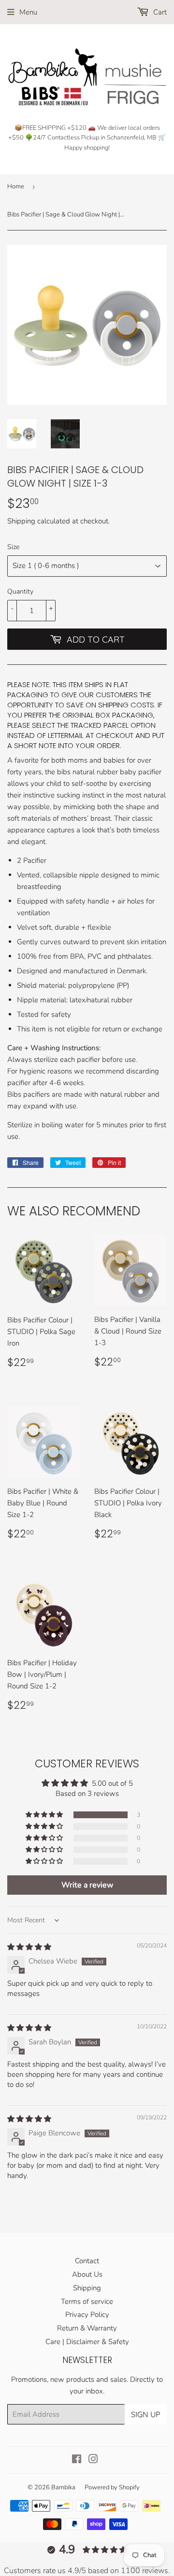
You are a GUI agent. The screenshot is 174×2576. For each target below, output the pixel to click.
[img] (29, 1947)
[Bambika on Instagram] (93, 2460)
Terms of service (87, 2301)
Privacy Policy (87, 2315)
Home (16, 186)
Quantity (20, 591)
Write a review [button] (87, 1885)
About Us (87, 2274)
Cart (159, 12)
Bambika (63, 2487)
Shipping (21, 521)
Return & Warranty (87, 2328)
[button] (45, 1815)
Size (13, 547)
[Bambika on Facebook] (77, 2460)
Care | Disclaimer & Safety (87, 2342)
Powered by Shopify (112, 2487)
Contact (87, 2261)
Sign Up (146, 2414)
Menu (28, 12)
